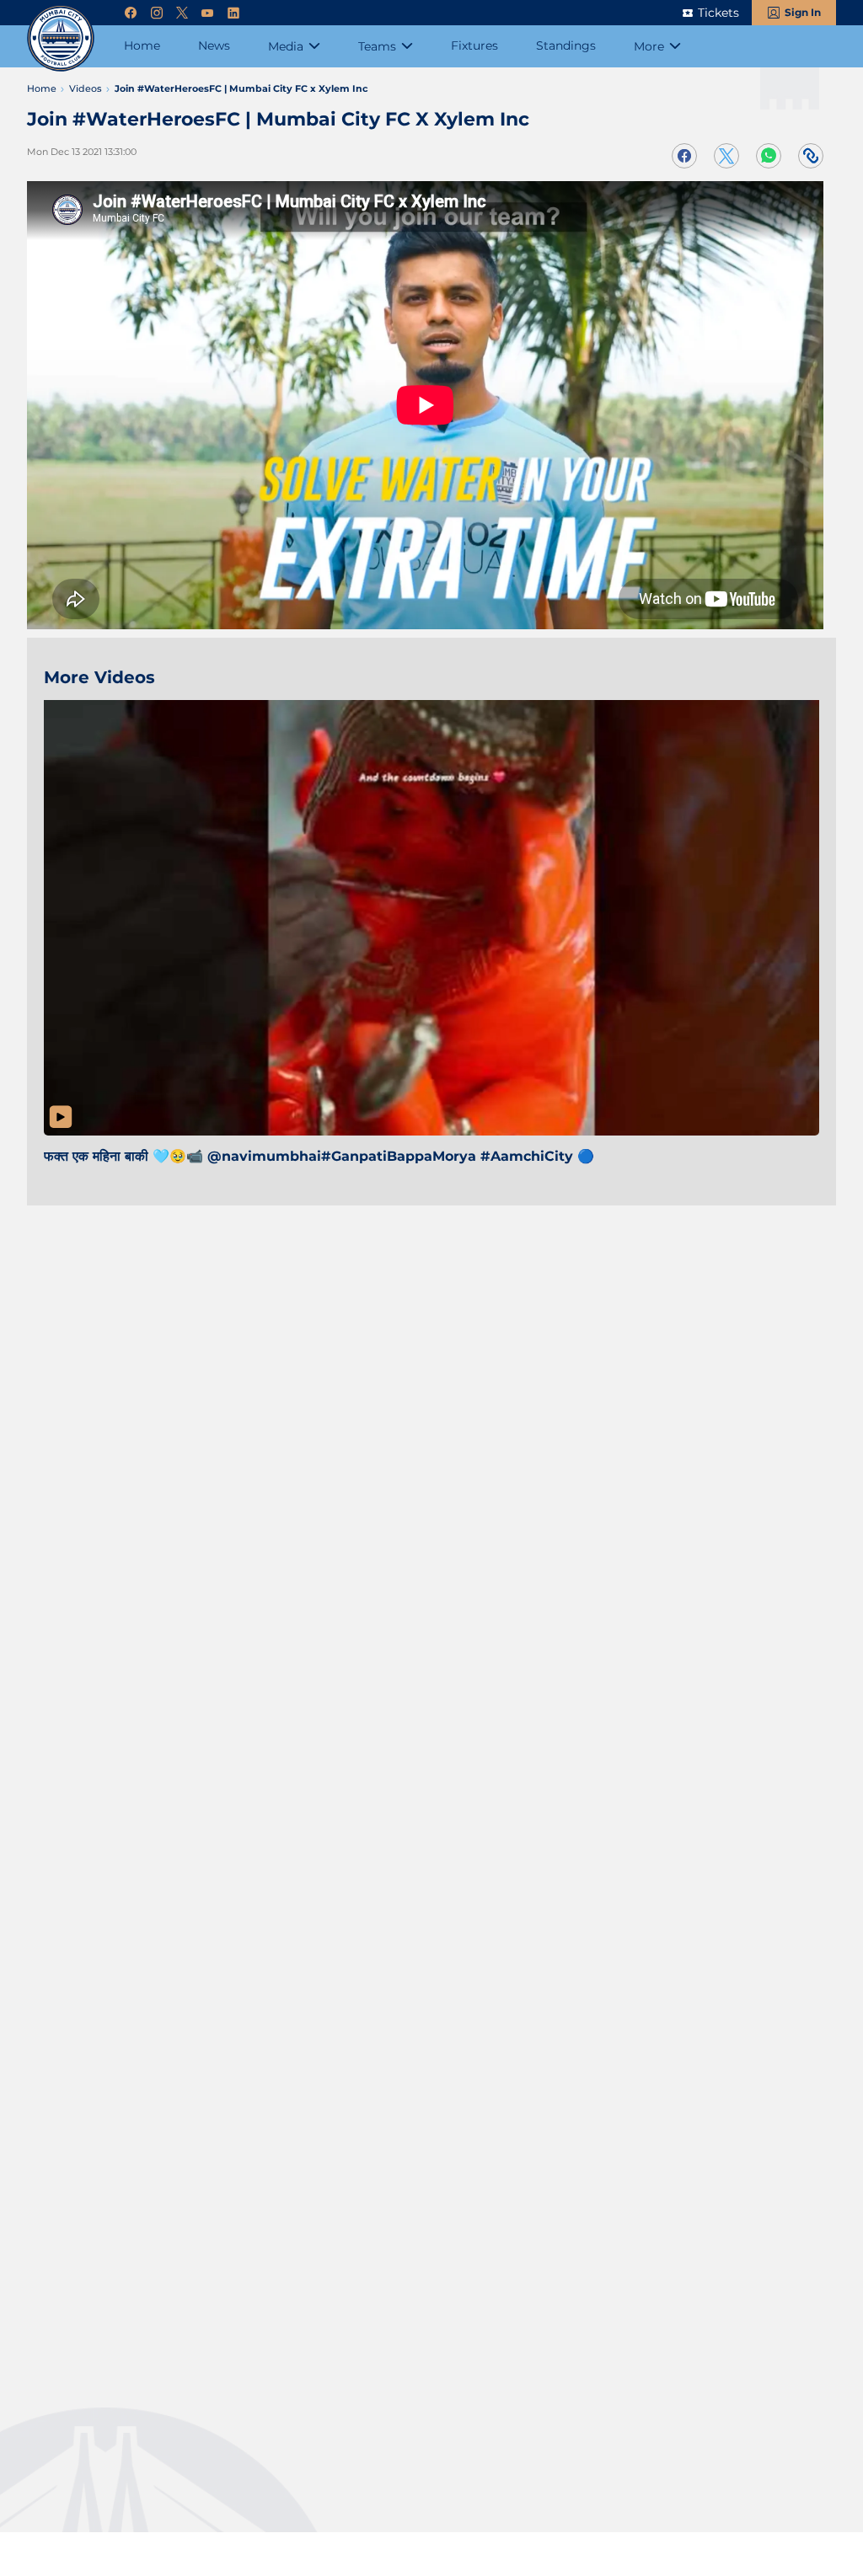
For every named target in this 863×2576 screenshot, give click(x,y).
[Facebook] (131, 13)
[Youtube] (207, 13)
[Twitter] (182, 13)
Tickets (718, 13)
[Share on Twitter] (726, 156)
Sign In (803, 12)
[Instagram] (157, 13)
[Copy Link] (811, 156)
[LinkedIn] (233, 13)
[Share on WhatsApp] (769, 156)
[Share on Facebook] (684, 156)
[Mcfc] (61, 38)
